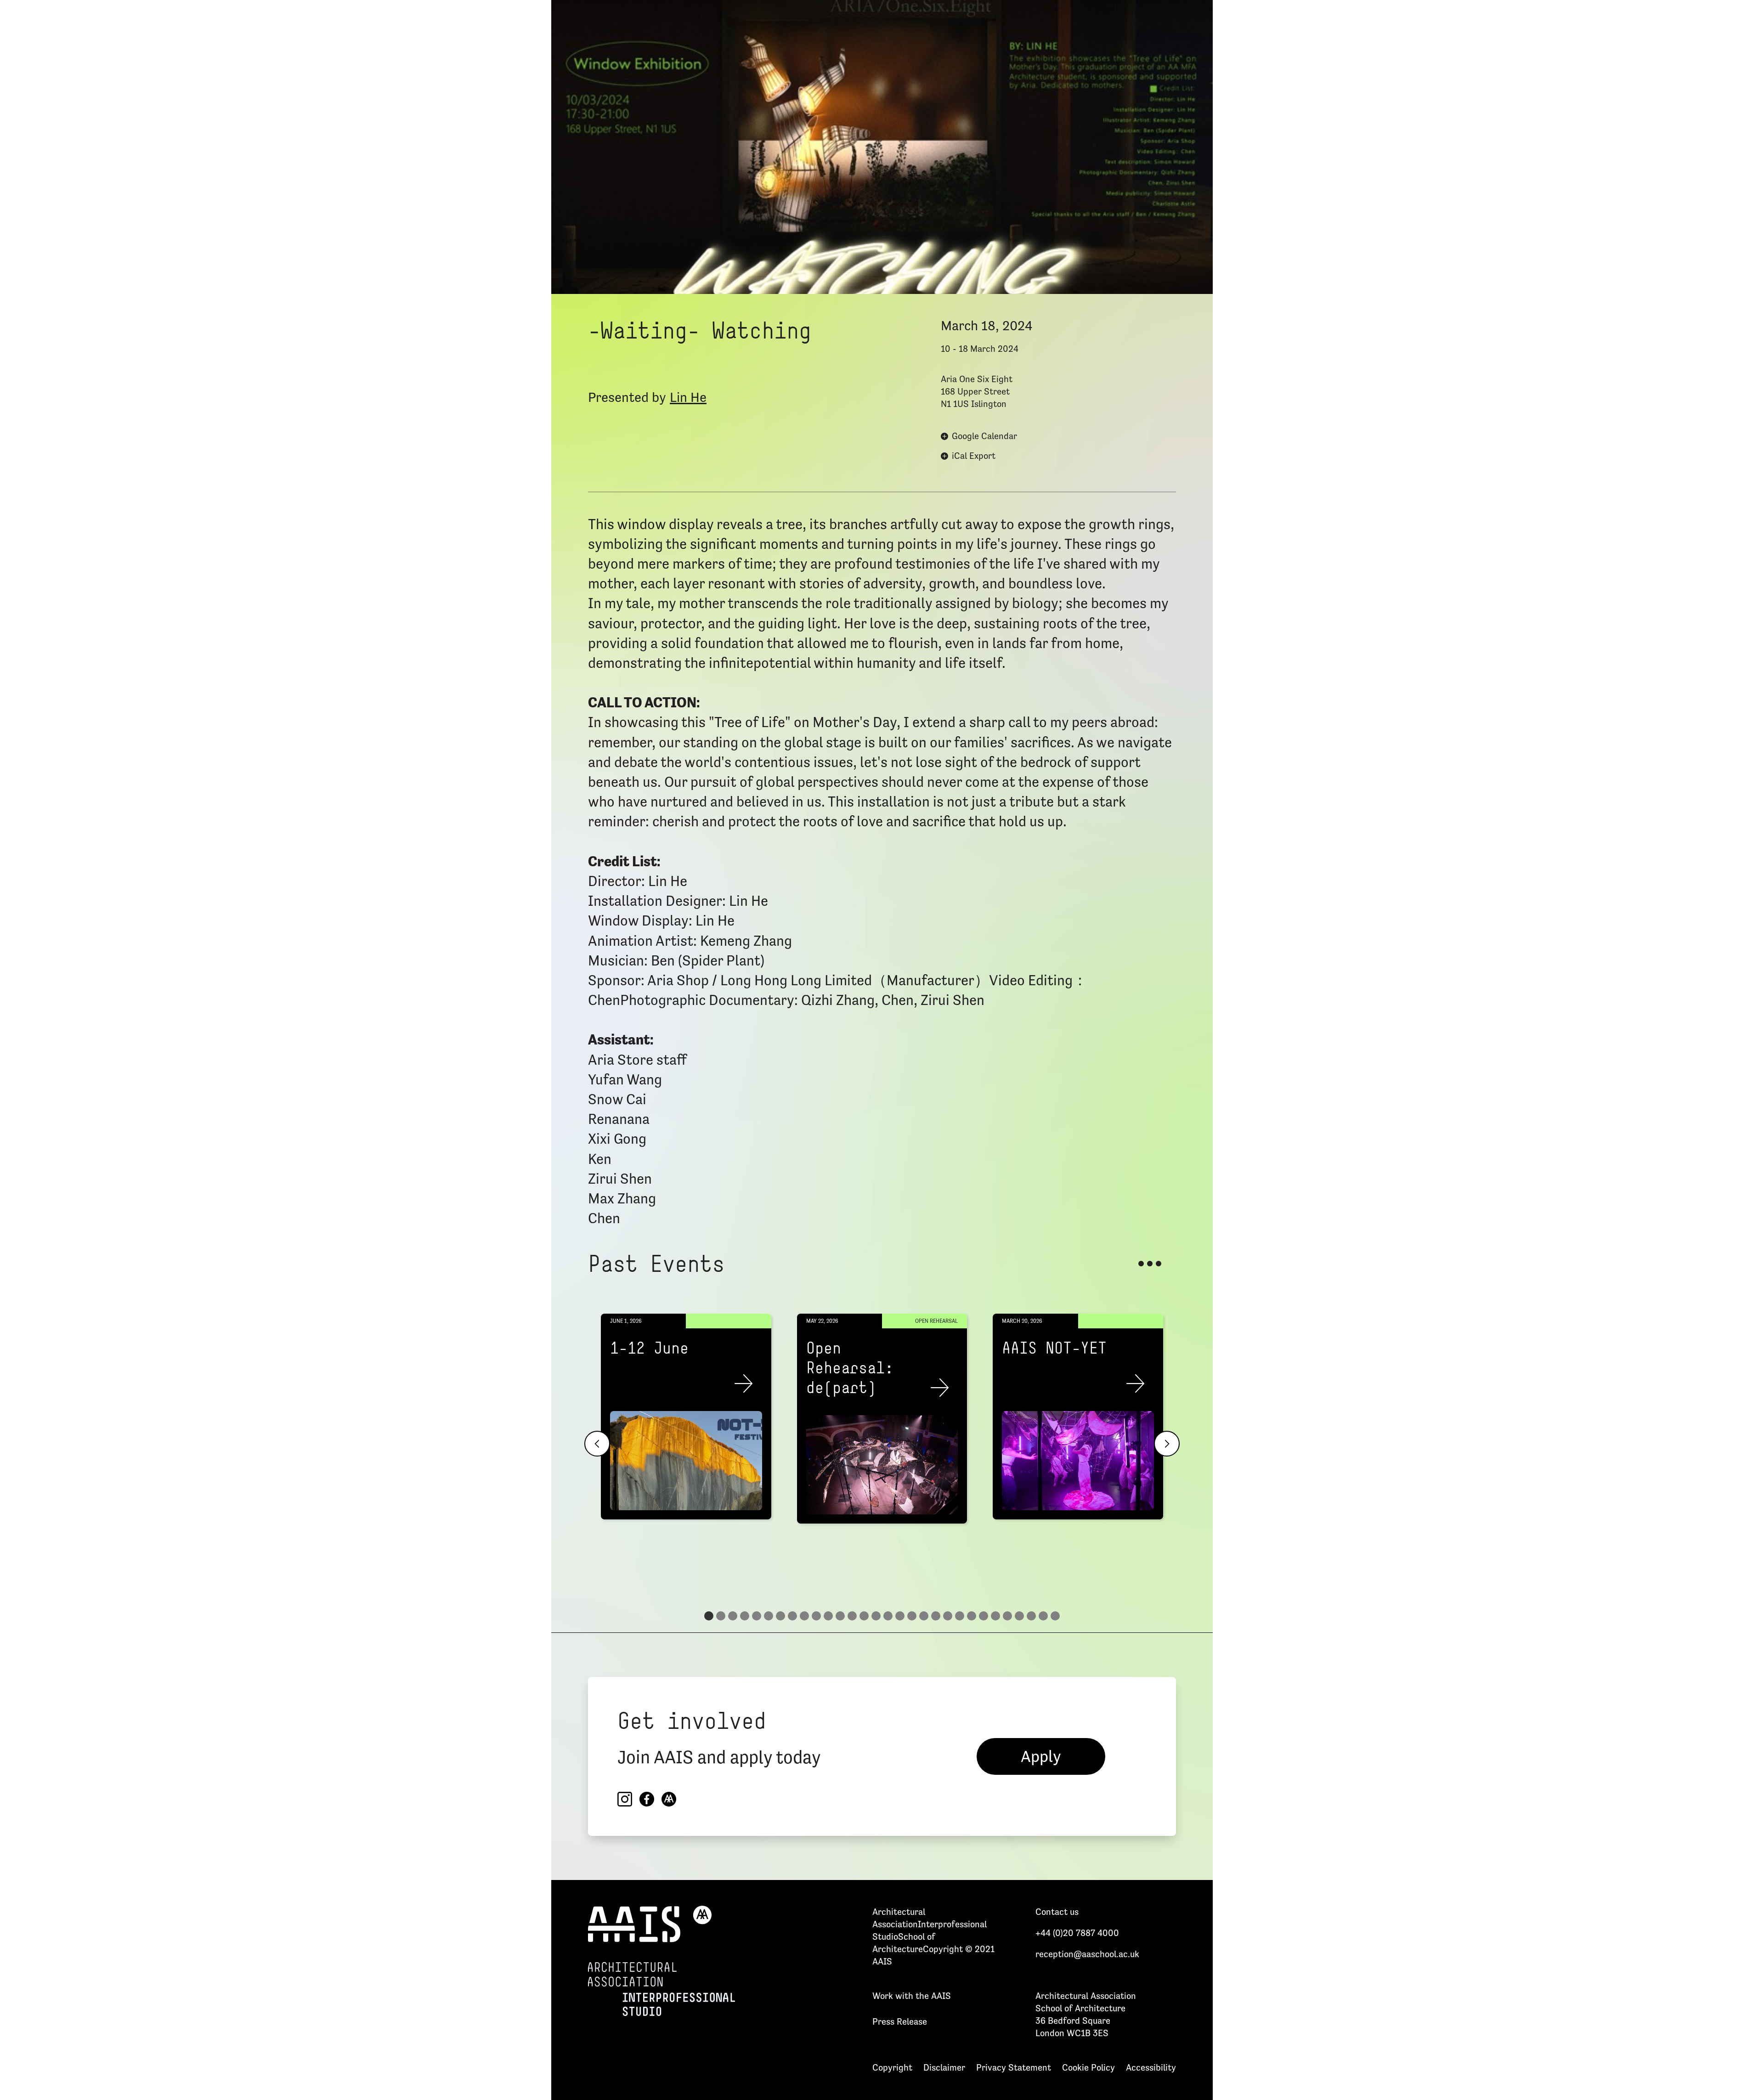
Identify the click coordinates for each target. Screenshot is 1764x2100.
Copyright (892, 2067)
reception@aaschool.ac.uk (1087, 1954)
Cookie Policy (1088, 2067)
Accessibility (1151, 2067)
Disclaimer (944, 2067)
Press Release (900, 2021)
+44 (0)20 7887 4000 (1077, 1933)
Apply (1041, 1756)
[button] (597, 1444)
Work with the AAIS (912, 1996)
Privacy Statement (1014, 2067)
